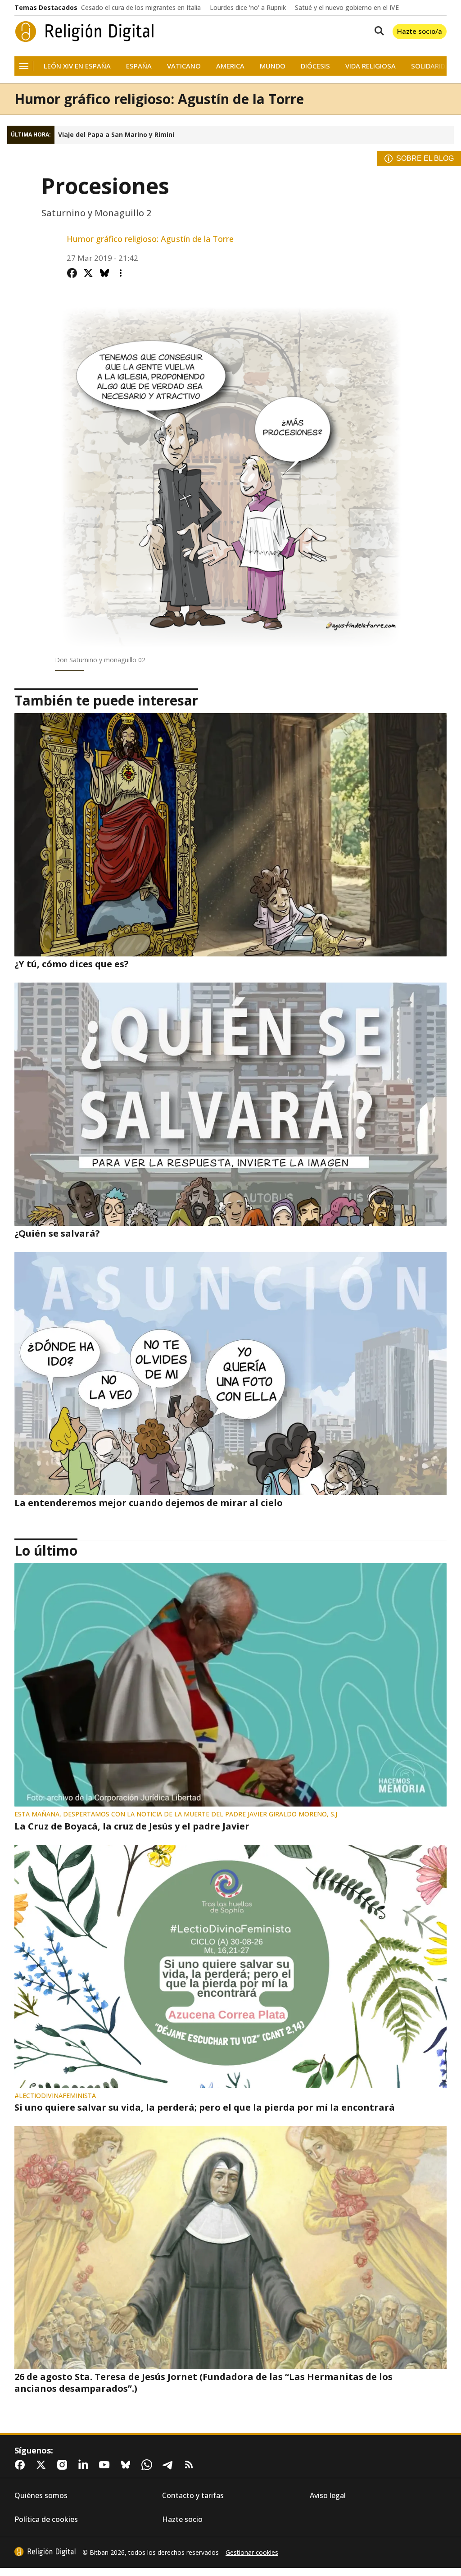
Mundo (273, 66)
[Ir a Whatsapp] (149, 2465)
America (230, 66)
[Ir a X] (43, 2465)
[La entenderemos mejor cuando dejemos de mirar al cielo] (230, 1374)
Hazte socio (182, 2519)
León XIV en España (77, 66)
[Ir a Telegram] (170, 2465)
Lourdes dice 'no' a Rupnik (248, 8)
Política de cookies (46, 2519)
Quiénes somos (41, 2496)
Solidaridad (433, 66)
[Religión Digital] (85, 32)
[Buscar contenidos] (377, 32)
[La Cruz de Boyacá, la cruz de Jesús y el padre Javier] (230, 1685)
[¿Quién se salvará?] (230, 1104)
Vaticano (184, 66)
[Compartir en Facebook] (72, 273)
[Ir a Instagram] (64, 2465)
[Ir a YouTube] (106, 2465)
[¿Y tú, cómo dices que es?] (230, 835)
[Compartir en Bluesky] (104, 273)
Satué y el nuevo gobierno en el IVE (347, 8)
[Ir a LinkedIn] (85, 2465)
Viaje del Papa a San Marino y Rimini (116, 135)
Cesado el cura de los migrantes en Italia (141, 8)
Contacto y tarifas (193, 2496)
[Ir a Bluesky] (127, 2465)
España (139, 66)
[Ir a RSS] (191, 2465)
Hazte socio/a (420, 31)
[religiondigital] (45, 2552)
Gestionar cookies (252, 2553)
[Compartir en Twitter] (88, 273)
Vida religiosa (371, 66)
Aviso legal (328, 2496)
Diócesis (315, 66)
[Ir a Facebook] (22, 2465)
